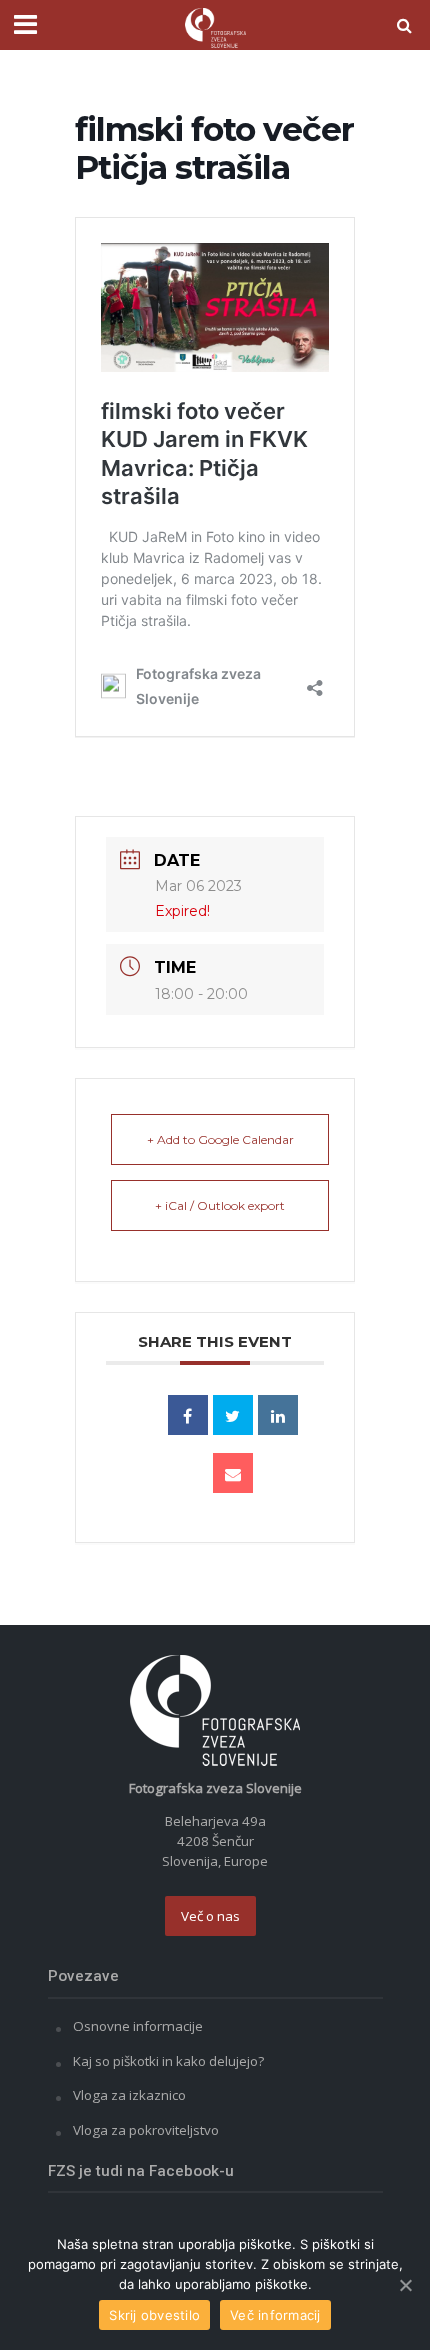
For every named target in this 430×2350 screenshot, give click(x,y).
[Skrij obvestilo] (405, 2285)
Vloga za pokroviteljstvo (146, 2130)
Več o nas (210, 1916)
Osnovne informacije (138, 2026)
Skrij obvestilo (154, 2315)
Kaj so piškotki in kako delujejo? (168, 2061)
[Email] (233, 1473)
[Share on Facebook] (188, 1415)
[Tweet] (233, 1415)
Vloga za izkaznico (129, 2095)
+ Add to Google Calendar (220, 1139)
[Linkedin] (278, 1415)
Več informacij (275, 2315)
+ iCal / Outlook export (220, 1205)
